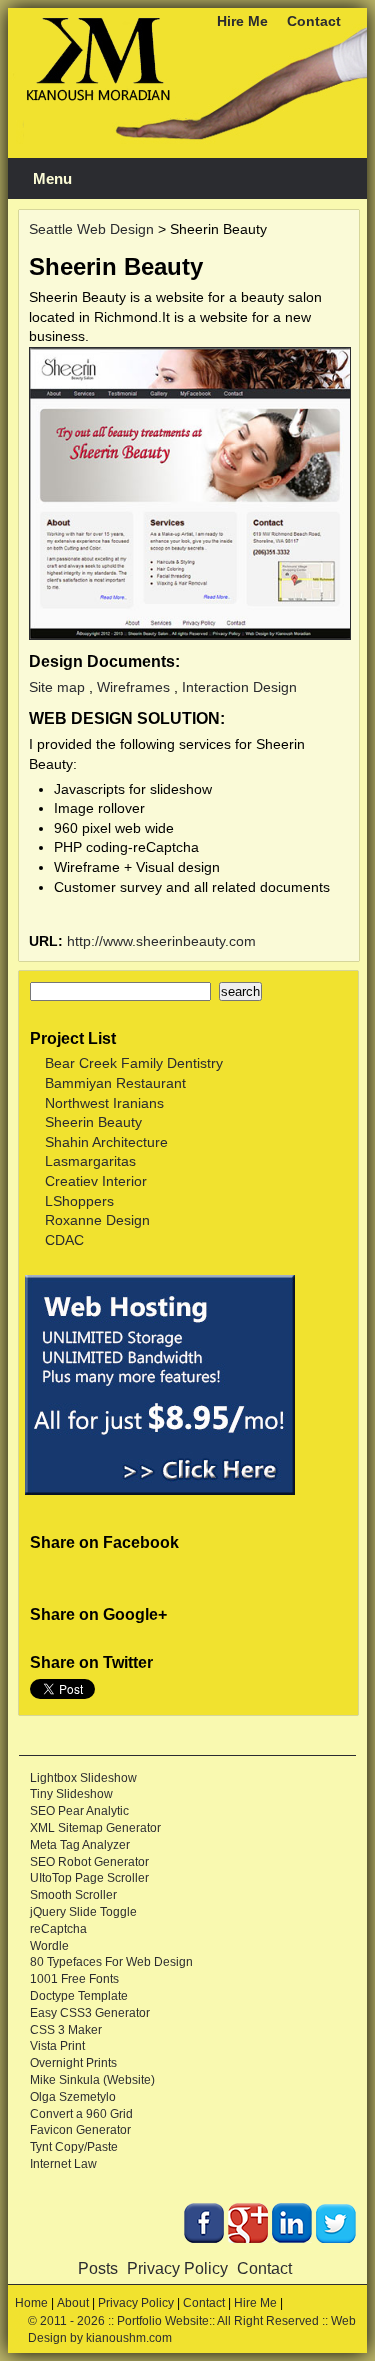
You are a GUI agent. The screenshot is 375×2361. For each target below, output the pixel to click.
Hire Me (242, 21)
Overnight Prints (73, 2063)
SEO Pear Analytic (79, 1811)
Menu (52, 179)
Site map (57, 687)
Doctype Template (79, 1996)
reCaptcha (58, 1929)
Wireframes (133, 687)
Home (31, 2303)
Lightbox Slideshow (83, 1778)
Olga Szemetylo (73, 2097)
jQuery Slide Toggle (83, 1912)
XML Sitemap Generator (95, 1828)
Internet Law (63, 2164)
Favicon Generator (80, 2130)
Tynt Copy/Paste (74, 2147)
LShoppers (79, 1201)
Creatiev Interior (96, 1181)
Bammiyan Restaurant (115, 1083)
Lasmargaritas (90, 1161)
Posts (98, 2268)
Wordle (49, 1946)
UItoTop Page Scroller (89, 1878)
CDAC (64, 1240)
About (73, 2303)
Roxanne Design (97, 1220)
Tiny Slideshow (71, 1794)
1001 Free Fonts (74, 1979)
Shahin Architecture (106, 1142)
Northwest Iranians (104, 1103)
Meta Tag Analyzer (80, 1845)
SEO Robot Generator (89, 1862)
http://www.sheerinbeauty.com (161, 941)
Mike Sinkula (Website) (92, 2080)
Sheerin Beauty (93, 1122)
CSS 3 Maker (66, 2030)
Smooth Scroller (73, 1895)
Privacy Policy (177, 2268)
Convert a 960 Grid (81, 2114)
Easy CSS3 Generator (90, 2013)
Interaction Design (239, 687)
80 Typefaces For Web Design (111, 1962)
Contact (314, 21)
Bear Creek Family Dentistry (134, 1063)
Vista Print (57, 2046)
